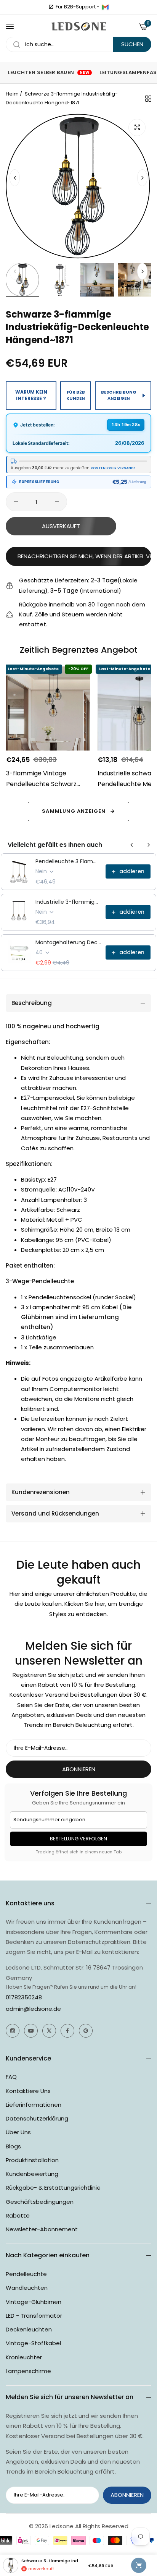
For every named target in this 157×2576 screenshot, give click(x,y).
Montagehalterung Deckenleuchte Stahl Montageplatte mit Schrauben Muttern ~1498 (68, 942)
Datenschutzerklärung (37, 2118)
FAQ (11, 2077)
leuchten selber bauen (49, 72)
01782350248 (24, 1997)
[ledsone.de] (79, 27)
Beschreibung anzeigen (119, 395)
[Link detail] (13, 2031)
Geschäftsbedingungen (40, 2202)
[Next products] (149, 845)
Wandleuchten (27, 2288)
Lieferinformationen (34, 2105)
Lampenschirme (28, 2371)
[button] (142, 178)
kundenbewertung (32, 2174)
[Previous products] (132, 845)
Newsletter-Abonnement (42, 2229)
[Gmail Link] (105, 7)
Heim (12, 94)
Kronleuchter (24, 2357)
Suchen (132, 44)
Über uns (18, 2132)
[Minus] (16, 502)
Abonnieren (79, 1769)
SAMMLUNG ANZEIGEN (74, 811)
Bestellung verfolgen (78, 1839)
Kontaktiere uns (28, 2091)
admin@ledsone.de (33, 2009)
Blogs (13, 2146)
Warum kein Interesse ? (31, 395)
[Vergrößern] (137, 127)
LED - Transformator (34, 2316)
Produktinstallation (32, 2160)
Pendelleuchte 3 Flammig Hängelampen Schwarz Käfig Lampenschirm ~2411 (68, 861)
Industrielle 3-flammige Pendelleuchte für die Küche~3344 (68, 902)
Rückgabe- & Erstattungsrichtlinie (53, 2188)
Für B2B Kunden (76, 395)
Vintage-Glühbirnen (34, 2302)
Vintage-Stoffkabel (33, 2343)
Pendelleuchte (26, 2274)
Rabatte (18, 2215)
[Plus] (57, 502)
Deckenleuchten (29, 2329)
